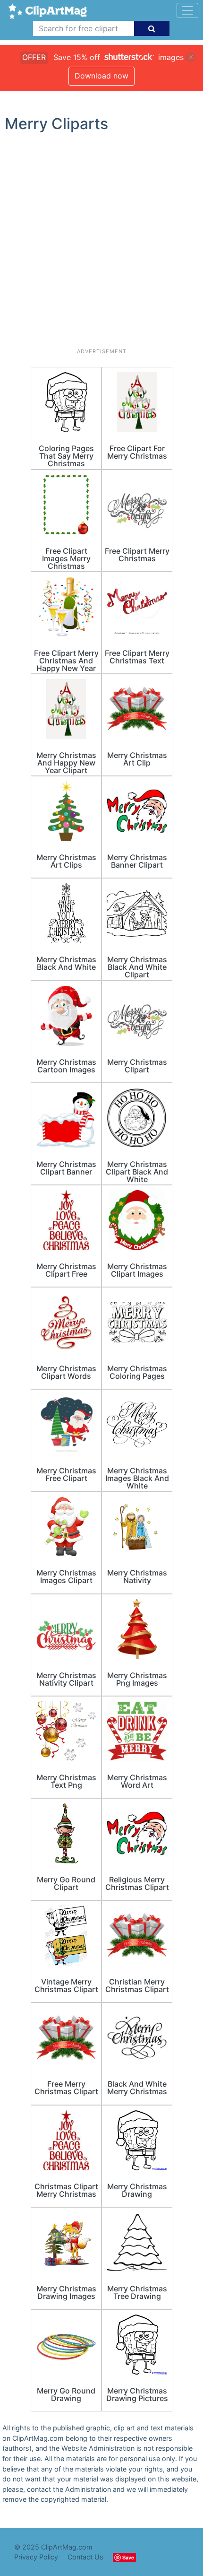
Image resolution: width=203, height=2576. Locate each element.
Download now (101, 76)
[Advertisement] (101, 244)
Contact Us (85, 2557)
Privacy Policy (36, 2557)
